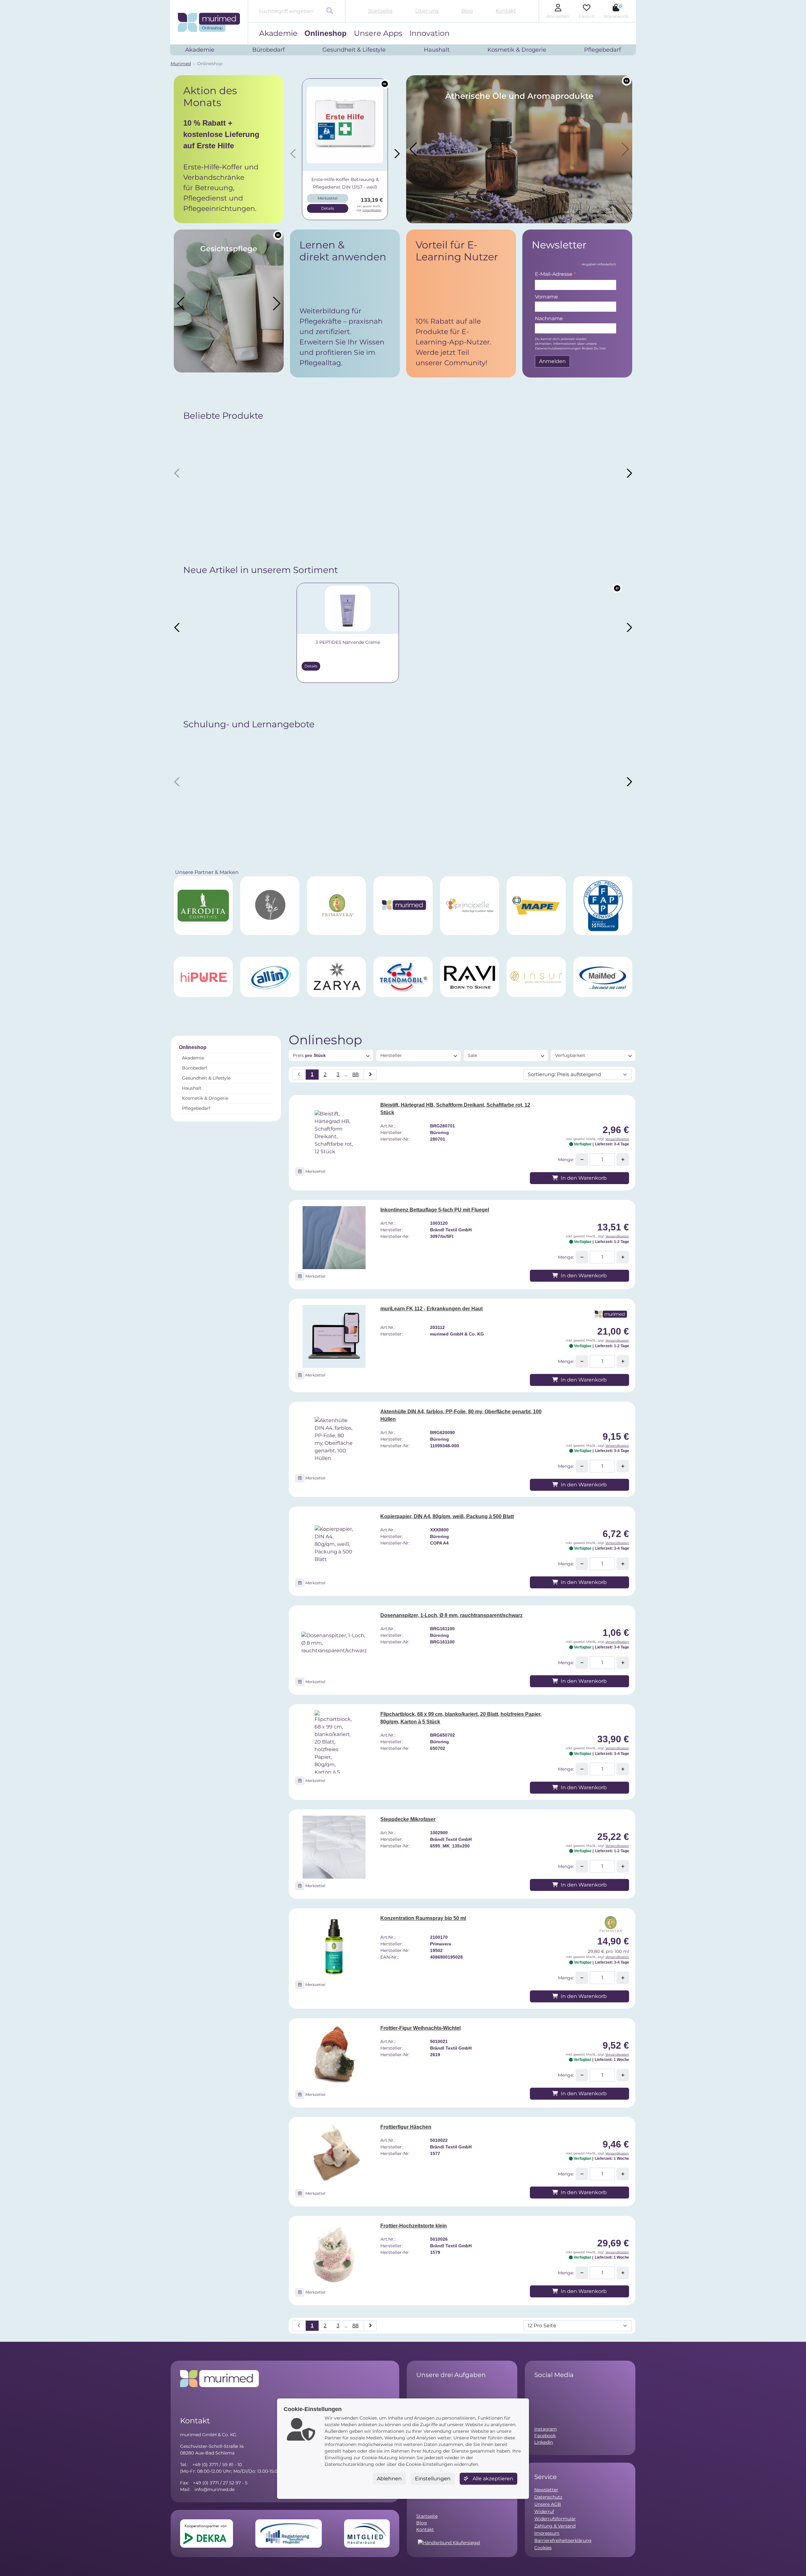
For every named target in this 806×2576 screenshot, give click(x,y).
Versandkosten (372, 210)
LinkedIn (544, 2442)
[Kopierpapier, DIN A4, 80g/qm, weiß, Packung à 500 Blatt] (334, 1544)
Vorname (546, 297)
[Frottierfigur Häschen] (334, 2155)
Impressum (547, 2533)
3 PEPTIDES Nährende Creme (237, 642)
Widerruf (544, 2511)
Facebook (545, 2436)
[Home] (209, 22)
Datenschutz (548, 2497)
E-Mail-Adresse (556, 275)
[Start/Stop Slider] (385, 84)
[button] (229, 149)
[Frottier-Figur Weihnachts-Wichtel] (334, 2056)
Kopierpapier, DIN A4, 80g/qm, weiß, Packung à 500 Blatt (447, 1516)
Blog (467, 11)
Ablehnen (389, 2479)
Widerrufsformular (555, 2519)
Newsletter (546, 2490)
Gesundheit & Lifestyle (206, 1078)
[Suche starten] (330, 11)
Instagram (546, 2429)
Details (328, 208)
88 (355, 1074)
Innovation (429, 33)
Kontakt (506, 11)
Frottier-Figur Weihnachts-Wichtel (420, 2028)
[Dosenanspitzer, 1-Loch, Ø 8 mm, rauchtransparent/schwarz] (334, 1643)
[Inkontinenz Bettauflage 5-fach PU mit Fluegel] (334, 1238)
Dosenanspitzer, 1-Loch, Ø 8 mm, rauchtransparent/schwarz (451, 1615)
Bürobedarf (195, 1068)
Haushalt (192, 1088)
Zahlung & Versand (555, 2526)
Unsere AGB (548, 2504)
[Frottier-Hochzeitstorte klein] (334, 2254)
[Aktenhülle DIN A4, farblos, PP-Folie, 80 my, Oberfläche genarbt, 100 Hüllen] (334, 1439)
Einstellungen (433, 2479)
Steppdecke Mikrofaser (408, 1819)
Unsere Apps (378, 33)
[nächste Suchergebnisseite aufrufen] (370, 1075)
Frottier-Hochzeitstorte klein (414, 2226)
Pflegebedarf (196, 1108)
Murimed (181, 64)
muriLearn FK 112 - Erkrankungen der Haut (431, 1309)
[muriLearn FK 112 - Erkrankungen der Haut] (334, 1336)
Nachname (549, 318)
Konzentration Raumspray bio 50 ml (423, 1918)
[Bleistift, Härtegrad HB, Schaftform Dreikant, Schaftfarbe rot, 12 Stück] (334, 1133)
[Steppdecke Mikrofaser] (334, 1847)
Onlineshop (326, 33)
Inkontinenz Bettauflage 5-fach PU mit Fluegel (435, 1210)
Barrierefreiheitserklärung (563, 2540)
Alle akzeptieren (492, 2479)
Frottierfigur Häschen (406, 2127)
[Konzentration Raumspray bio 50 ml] (334, 1946)
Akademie (278, 33)
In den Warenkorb (583, 1178)
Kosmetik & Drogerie (205, 1098)
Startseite (380, 11)
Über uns (427, 11)
